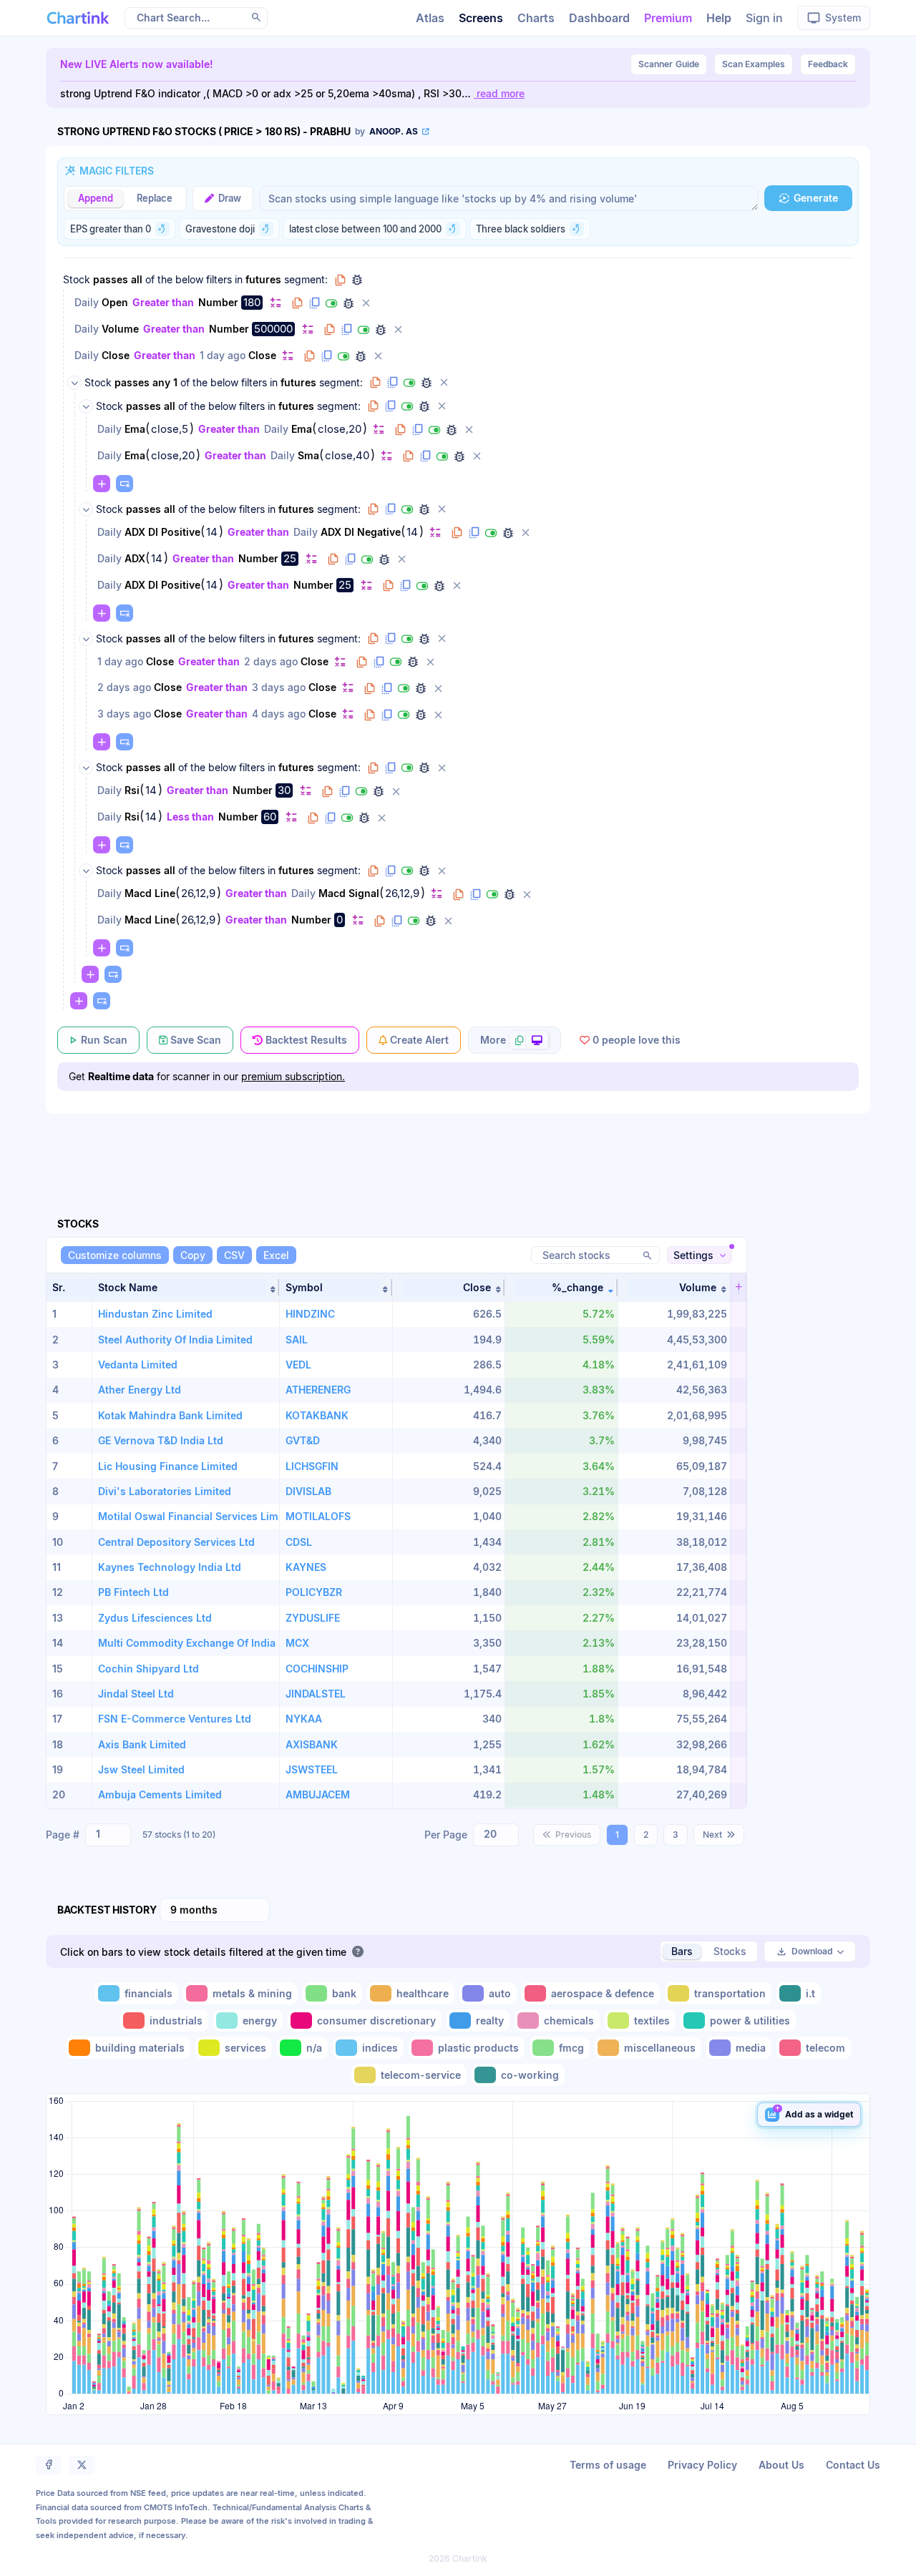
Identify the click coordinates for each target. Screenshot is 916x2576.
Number (218, 302)
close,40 (347, 456)
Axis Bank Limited (142, 1744)
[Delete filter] (366, 303)
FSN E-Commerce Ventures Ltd (175, 1719)
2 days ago (271, 661)
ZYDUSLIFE (313, 1618)
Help (719, 18)
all (137, 279)
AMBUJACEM (318, 1794)
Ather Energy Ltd (140, 1390)
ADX (135, 558)
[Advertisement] (458, 1149)
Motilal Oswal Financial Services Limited (198, 1516)
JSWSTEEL (312, 1769)
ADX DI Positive (162, 532)
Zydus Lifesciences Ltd (155, 1618)
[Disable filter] (331, 303)
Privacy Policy (702, 2465)
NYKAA (304, 1719)
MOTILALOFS (318, 1516)
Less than (190, 817)
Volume (120, 329)
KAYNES (306, 1567)
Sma (308, 455)
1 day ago (223, 355)
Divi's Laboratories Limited (165, 1491)
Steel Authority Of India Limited (175, 1340)
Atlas (430, 18)
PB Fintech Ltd (133, 1592)
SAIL (297, 1340)
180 (252, 302)
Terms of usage (608, 2465)
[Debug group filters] (357, 280)
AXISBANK (312, 1744)
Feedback (828, 64)
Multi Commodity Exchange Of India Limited (206, 1643)
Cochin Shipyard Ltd (148, 1669)
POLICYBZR (314, 1592)
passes (111, 279)
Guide (669, 64)
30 (284, 790)
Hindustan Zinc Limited (155, 1314)
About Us (781, 2465)
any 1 (165, 382)
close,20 (340, 429)
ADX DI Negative (361, 532)
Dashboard (599, 18)
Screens (481, 18)
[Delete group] (444, 383)
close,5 (170, 429)
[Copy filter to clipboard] (297, 303)
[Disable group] (409, 383)
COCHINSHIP (317, 1669)
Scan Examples (754, 64)
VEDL (298, 1365)
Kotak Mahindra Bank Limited (170, 1415)
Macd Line (150, 893)
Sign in (764, 18)
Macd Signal (349, 893)
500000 (273, 329)
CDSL (299, 1542)
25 (290, 558)
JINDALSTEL (316, 1694)
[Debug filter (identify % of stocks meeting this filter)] (349, 303)
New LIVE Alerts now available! (137, 64)
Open (115, 302)
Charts (536, 18)
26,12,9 (198, 893)
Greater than (163, 302)
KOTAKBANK (317, 1415)
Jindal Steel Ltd (136, 1694)
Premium (668, 18)
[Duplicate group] (392, 383)
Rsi (132, 790)
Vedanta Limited (138, 1365)
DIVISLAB (308, 1491)
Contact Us (853, 2465)
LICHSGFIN (312, 1466)
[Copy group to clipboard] (340, 280)
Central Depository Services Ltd (176, 1542)
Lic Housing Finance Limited (168, 1466)
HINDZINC (310, 1314)
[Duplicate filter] (314, 303)
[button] (186, 1288)
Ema (135, 429)
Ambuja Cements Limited (160, 1794)
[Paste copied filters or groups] (125, 484)
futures (263, 279)
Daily (87, 302)
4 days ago (279, 714)
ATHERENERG (318, 1390)
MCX (297, 1643)
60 (270, 817)
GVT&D (303, 1440)
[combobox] (108, 1835)
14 (212, 532)
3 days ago (279, 687)
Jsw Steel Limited (141, 1769)
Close (116, 355)
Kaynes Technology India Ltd (170, 1567)
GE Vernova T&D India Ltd (161, 1440)
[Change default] (276, 302)
